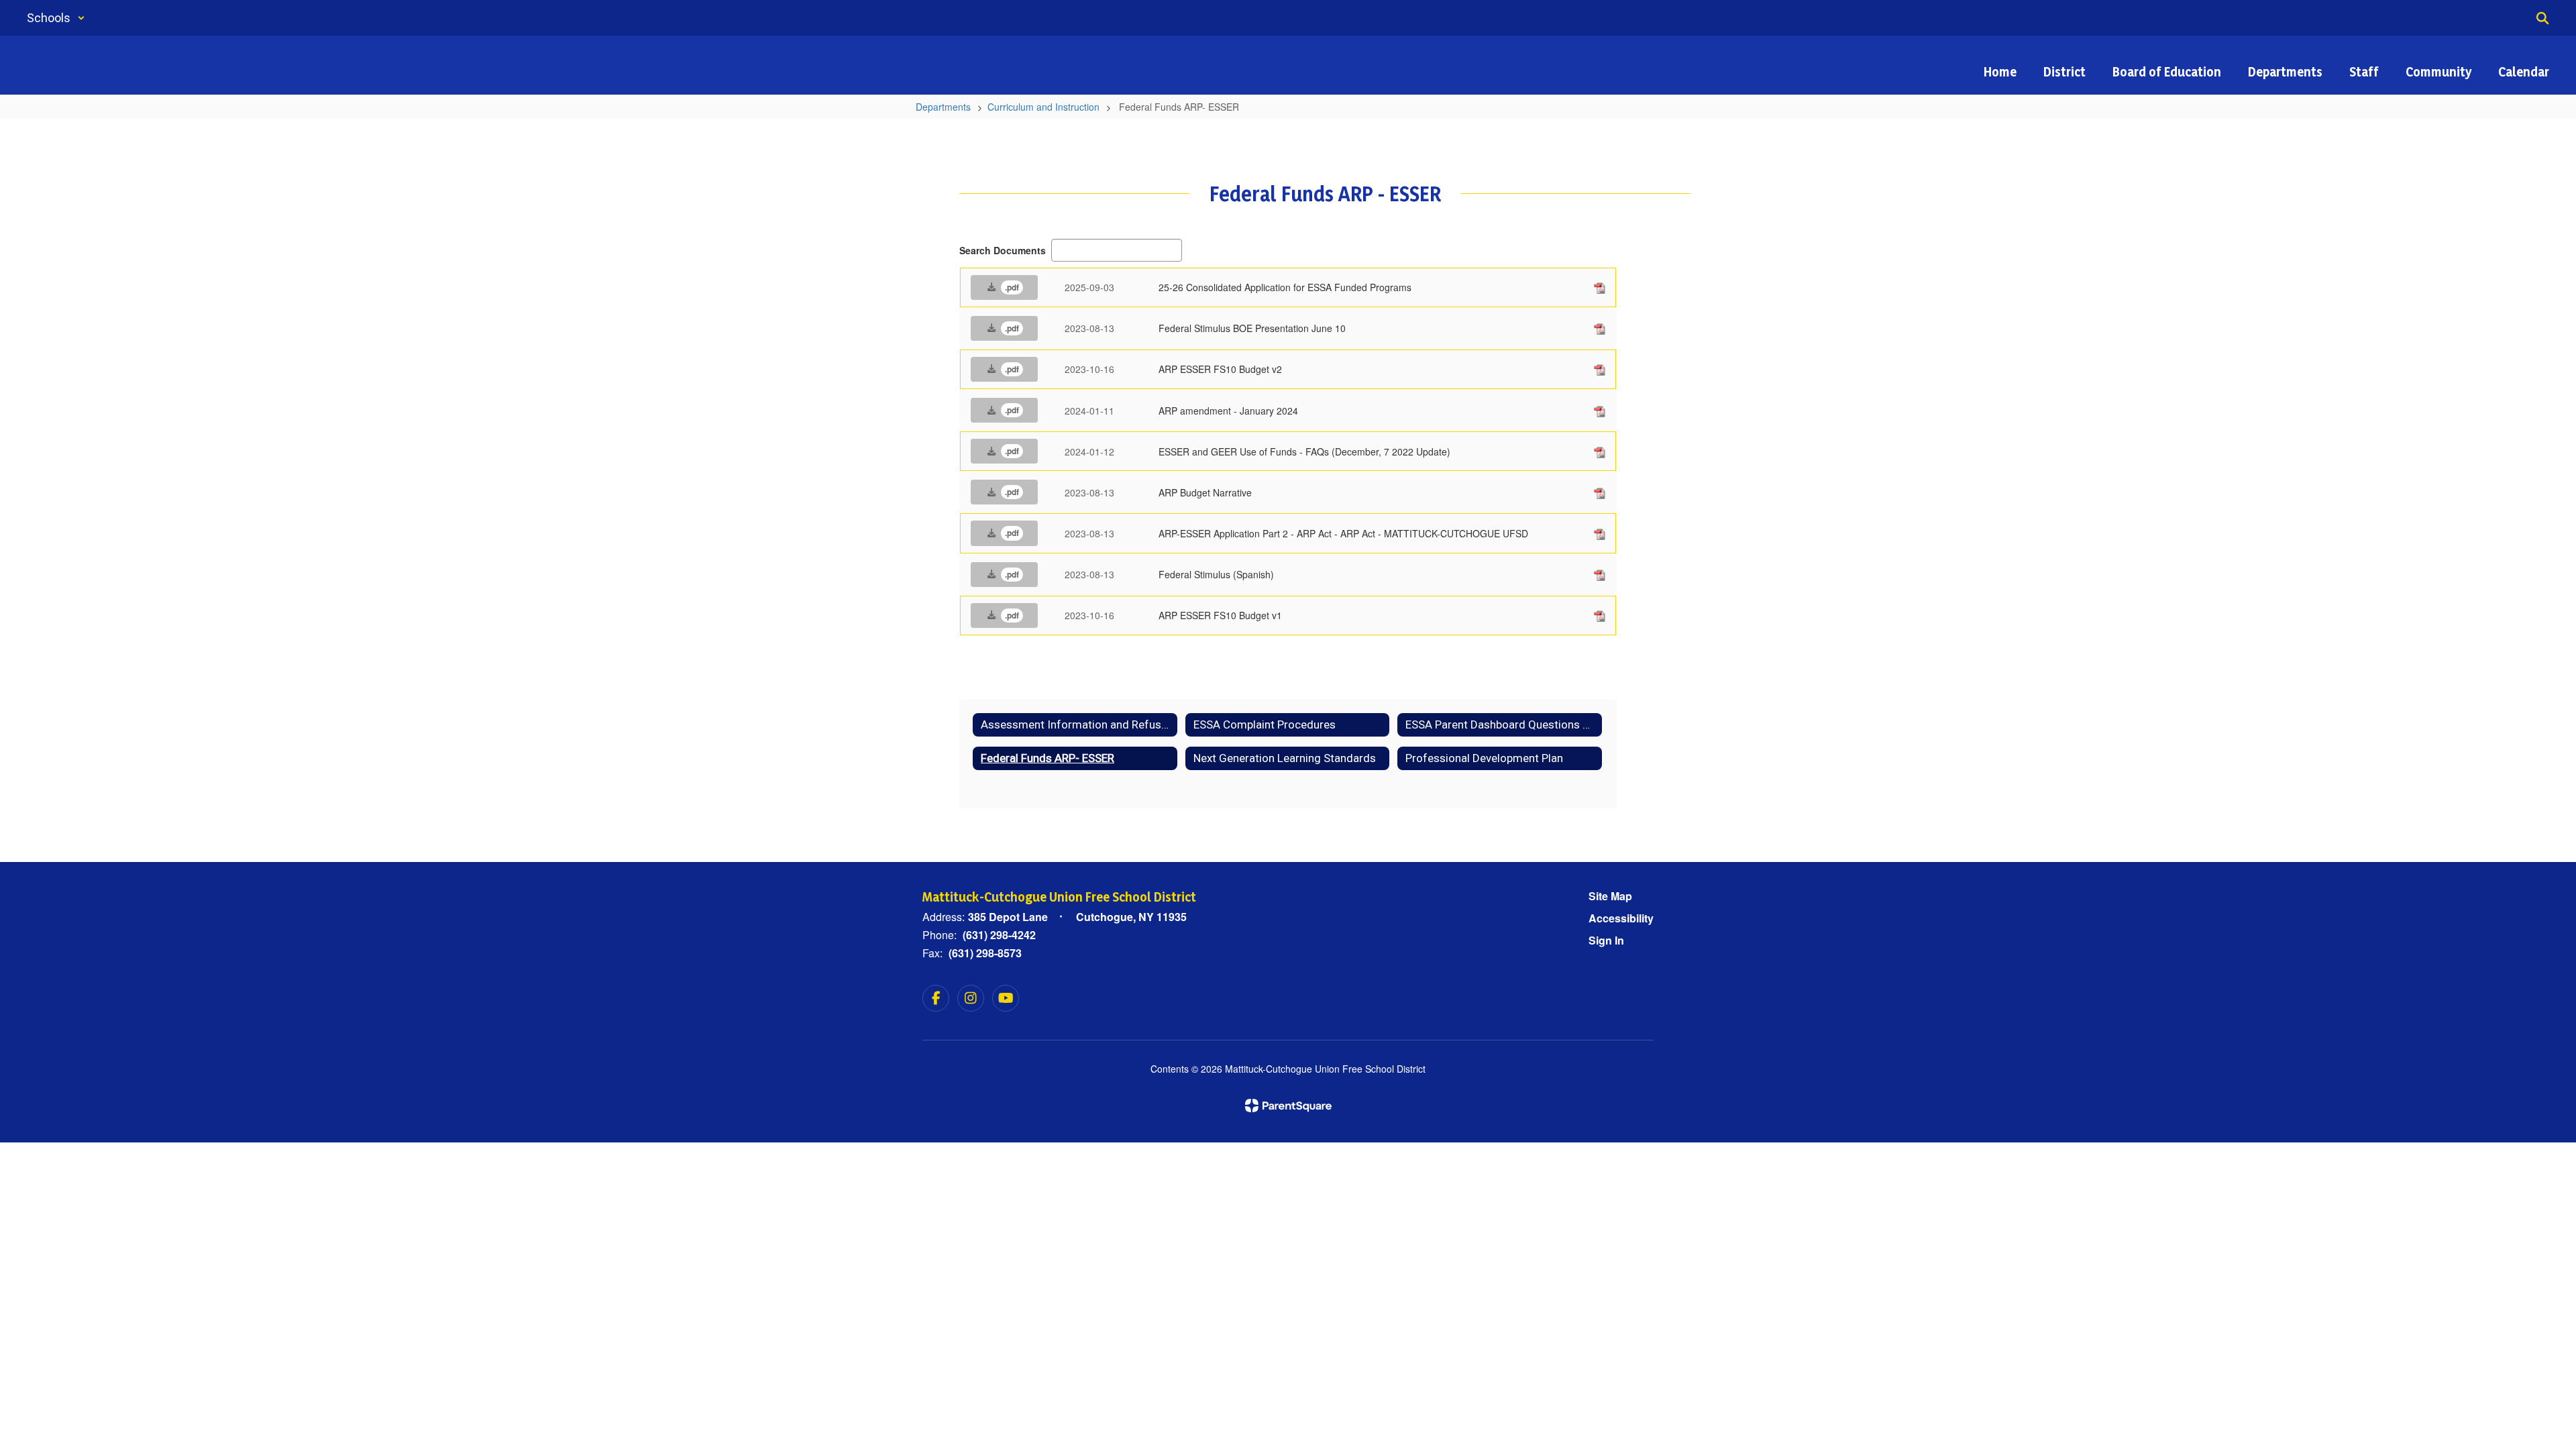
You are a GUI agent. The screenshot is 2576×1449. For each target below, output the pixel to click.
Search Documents (1003, 250)
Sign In (1606, 940)
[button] (56, 18)
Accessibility (1621, 918)
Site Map (1610, 896)
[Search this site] (2542, 18)
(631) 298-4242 (999, 935)
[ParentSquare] (1288, 1106)
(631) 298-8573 (985, 953)
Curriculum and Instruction (1043, 107)
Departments (943, 107)
